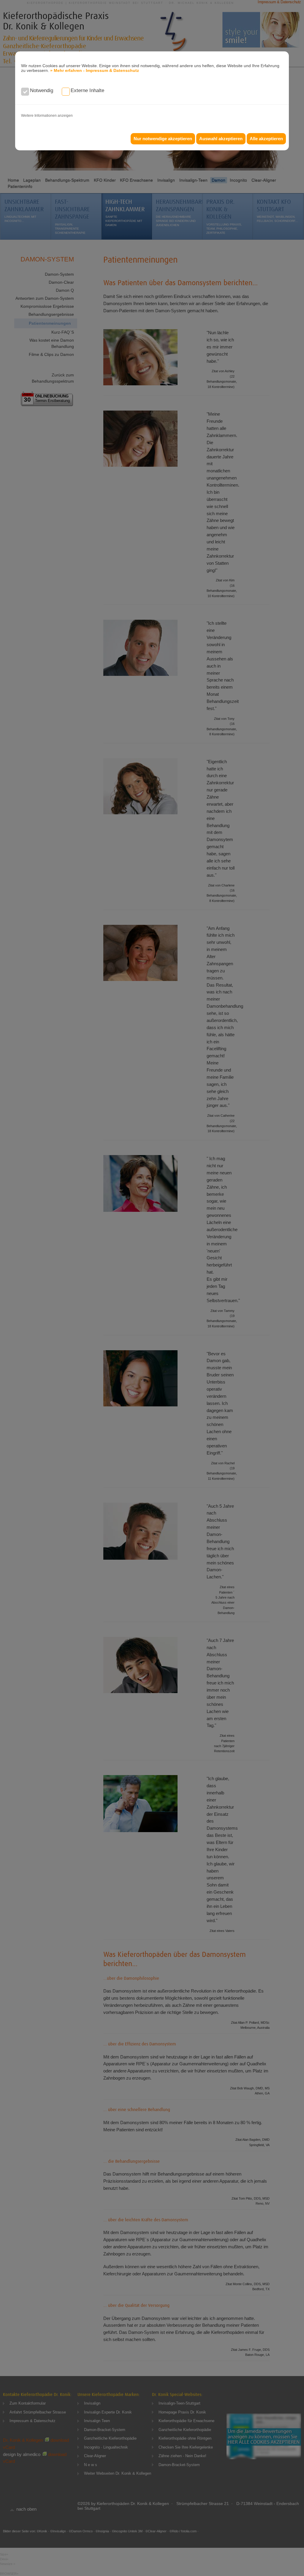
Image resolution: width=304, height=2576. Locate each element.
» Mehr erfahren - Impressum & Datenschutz (95, 70)
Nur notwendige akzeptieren (163, 139)
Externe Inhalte (87, 90)
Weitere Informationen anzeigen (47, 116)
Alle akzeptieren (266, 139)
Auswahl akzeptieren (221, 139)
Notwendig (42, 90)
